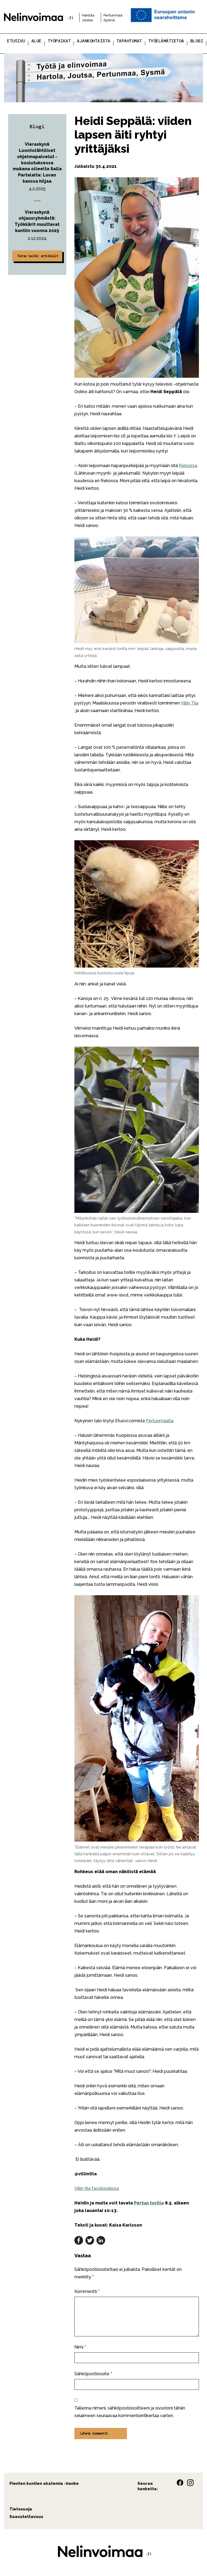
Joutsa (87, 20)
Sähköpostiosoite (93, 2374)
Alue (36, 41)
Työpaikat (59, 41)
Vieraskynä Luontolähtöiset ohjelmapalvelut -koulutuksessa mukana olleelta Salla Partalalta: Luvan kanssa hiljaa (37, 163)
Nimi (80, 2347)
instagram (190, 2483)
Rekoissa (188, 466)
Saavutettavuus (26, 2517)
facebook (180, 2483)
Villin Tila (190, 703)
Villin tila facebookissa (97, 2188)
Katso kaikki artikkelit (38, 256)
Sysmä (109, 20)
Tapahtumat (129, 41)
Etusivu (16, 41)
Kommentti (87, 2291)
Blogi (197, 41)
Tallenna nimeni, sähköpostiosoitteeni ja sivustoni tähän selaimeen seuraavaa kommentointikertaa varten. (130, 2412)
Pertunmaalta (160, 1421)
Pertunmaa (113, 15)
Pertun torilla (149, 2203)
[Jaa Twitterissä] (90, 2240)
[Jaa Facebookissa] (79, 2240)
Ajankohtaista (94, 41)
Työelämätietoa (166, 41)
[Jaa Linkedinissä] (101, 2240)
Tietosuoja (21, 2509)
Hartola (88, 15)
